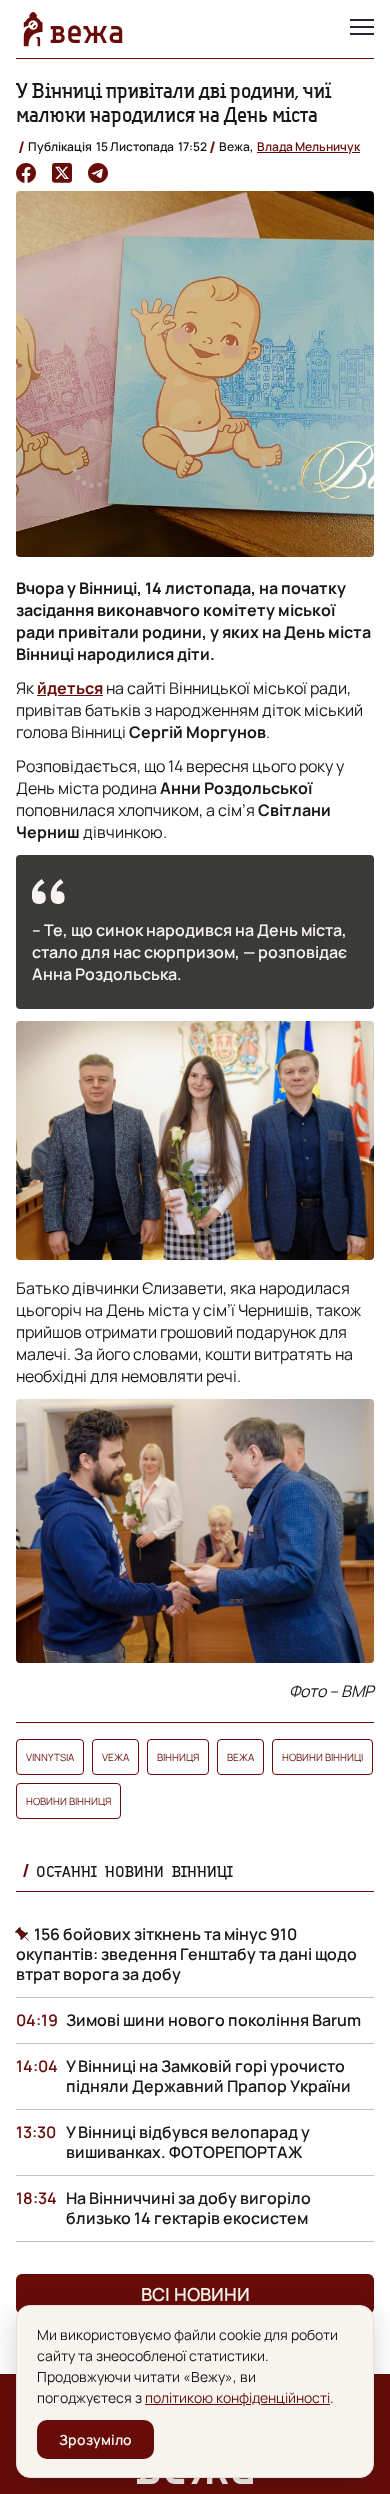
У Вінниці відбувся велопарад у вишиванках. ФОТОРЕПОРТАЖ (188, 2142)
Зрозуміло (95, 2439)
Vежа (115, 1757)
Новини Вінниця (68, 1801)
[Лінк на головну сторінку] (73, 29)
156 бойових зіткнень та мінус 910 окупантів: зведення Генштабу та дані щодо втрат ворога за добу (186, 1954)
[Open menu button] (362, 29)
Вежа (240, 1757)
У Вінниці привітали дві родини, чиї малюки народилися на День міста (173, 102)
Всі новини (195, 2294)
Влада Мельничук (308, 146)
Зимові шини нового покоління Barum (213, 2020)
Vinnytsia (50, 1757)
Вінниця (178, 1757)
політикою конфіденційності (237, 2397)
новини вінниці (322, 1757)
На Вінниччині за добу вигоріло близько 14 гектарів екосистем (188, 2208)
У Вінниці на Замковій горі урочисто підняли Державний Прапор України (208, 2076)
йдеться (70, 688)
